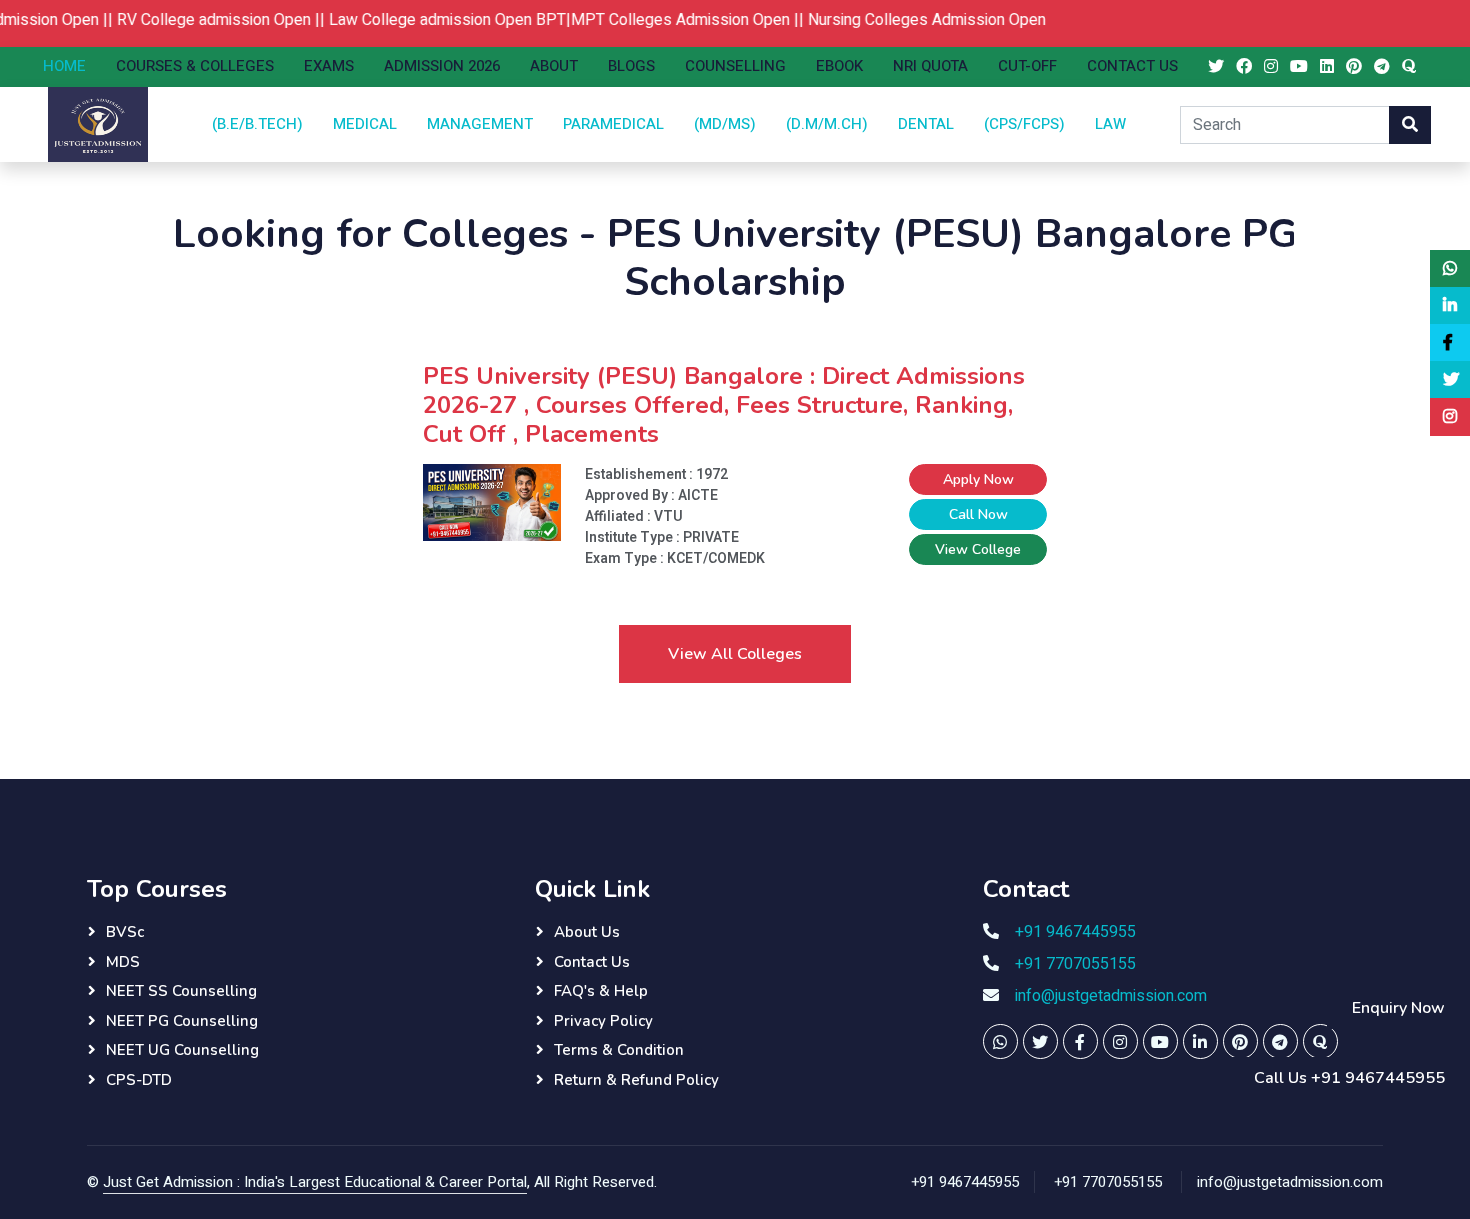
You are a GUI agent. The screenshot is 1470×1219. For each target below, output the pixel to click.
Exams (329, 66)
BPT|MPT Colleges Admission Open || (653, 20)
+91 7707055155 (1075, 964)
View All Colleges (735, 654)
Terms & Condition (619, 1050)
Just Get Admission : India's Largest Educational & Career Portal (315, 1182)
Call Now (978, 514)
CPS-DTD (139, 1080)
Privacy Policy (603, 1021)
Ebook (839, 66)
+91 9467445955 (1075, 932)
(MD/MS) (725, 124)
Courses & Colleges (195, 66)
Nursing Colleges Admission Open (908, 20)
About (554, 66)
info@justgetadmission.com (1111, 996)
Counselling (735, 66)
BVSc (125, 932)
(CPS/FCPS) (1024, 124)
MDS (123, 962)
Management (480, 124)
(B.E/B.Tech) (257, 124)
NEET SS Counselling (181, 991)
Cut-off (1027, 66)
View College (978, 549)
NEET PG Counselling (182, 1021)
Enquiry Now (1398, 1008)
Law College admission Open (411, 20)
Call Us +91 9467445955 (1349, 1078)
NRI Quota (930, 66)
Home (64, 66)
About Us (587, 932)
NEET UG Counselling (182, 1050)
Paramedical (613, 124)
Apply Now (978, 479)
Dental (926, 124)
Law (1110, 124)
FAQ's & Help (601, 991)
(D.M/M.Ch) (827, 124)
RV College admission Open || (204, 20)
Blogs (631, 66)
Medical (365, 124)
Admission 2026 (442, 66)
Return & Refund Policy (636, 1080)
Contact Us (1132, 66)
